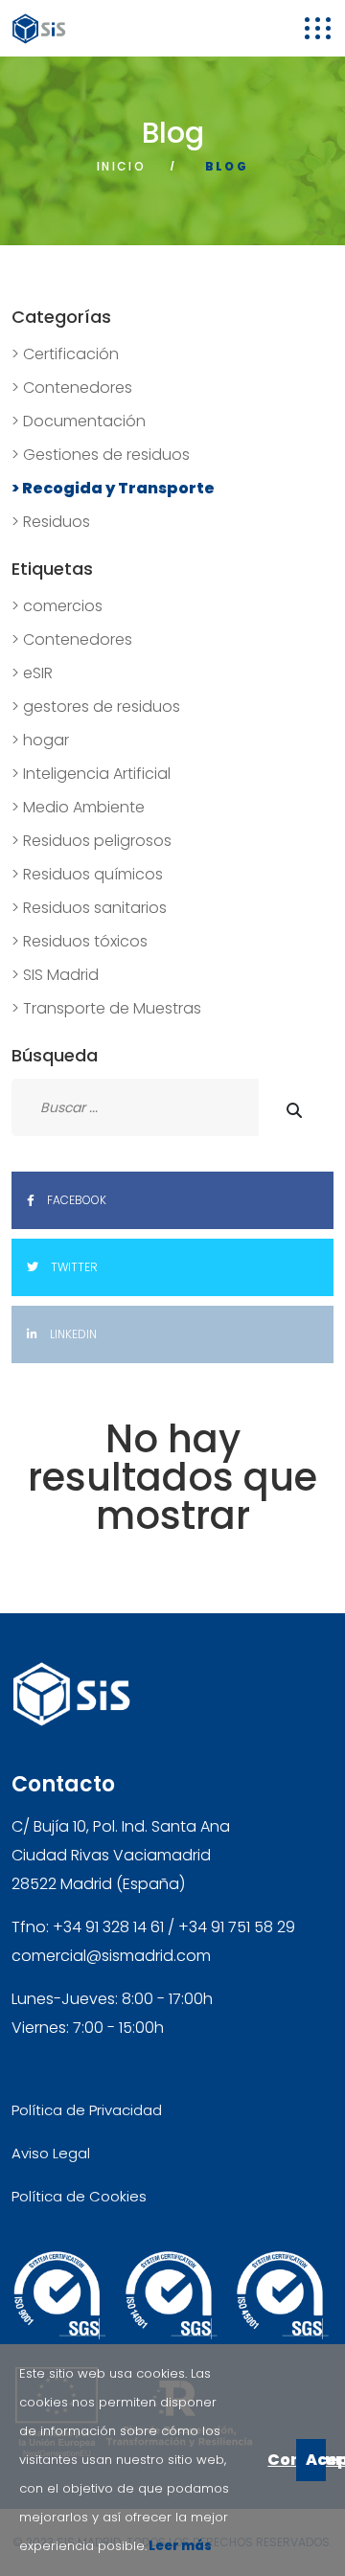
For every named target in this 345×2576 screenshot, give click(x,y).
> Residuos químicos (87, 874)
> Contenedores (72, 388)
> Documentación (79, 421)
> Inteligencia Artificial (91, 774)
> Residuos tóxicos (80, 941)
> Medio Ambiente (78, 807)
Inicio (121, 166)
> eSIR (32, 673)
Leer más (179, 2546)
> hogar (40, 740)
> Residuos (51, 522)
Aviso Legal (51, 2153)
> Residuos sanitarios (89, 908)
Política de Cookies (79, 2196)
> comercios (57, 606)
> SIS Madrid (55, 975)
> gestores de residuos (96, 707)
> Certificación (65, 354)
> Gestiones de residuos (101, 455)
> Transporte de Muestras (106, 1008)
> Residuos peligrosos (92, 841)
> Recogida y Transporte (113, 488)
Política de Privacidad (87, 2110)
